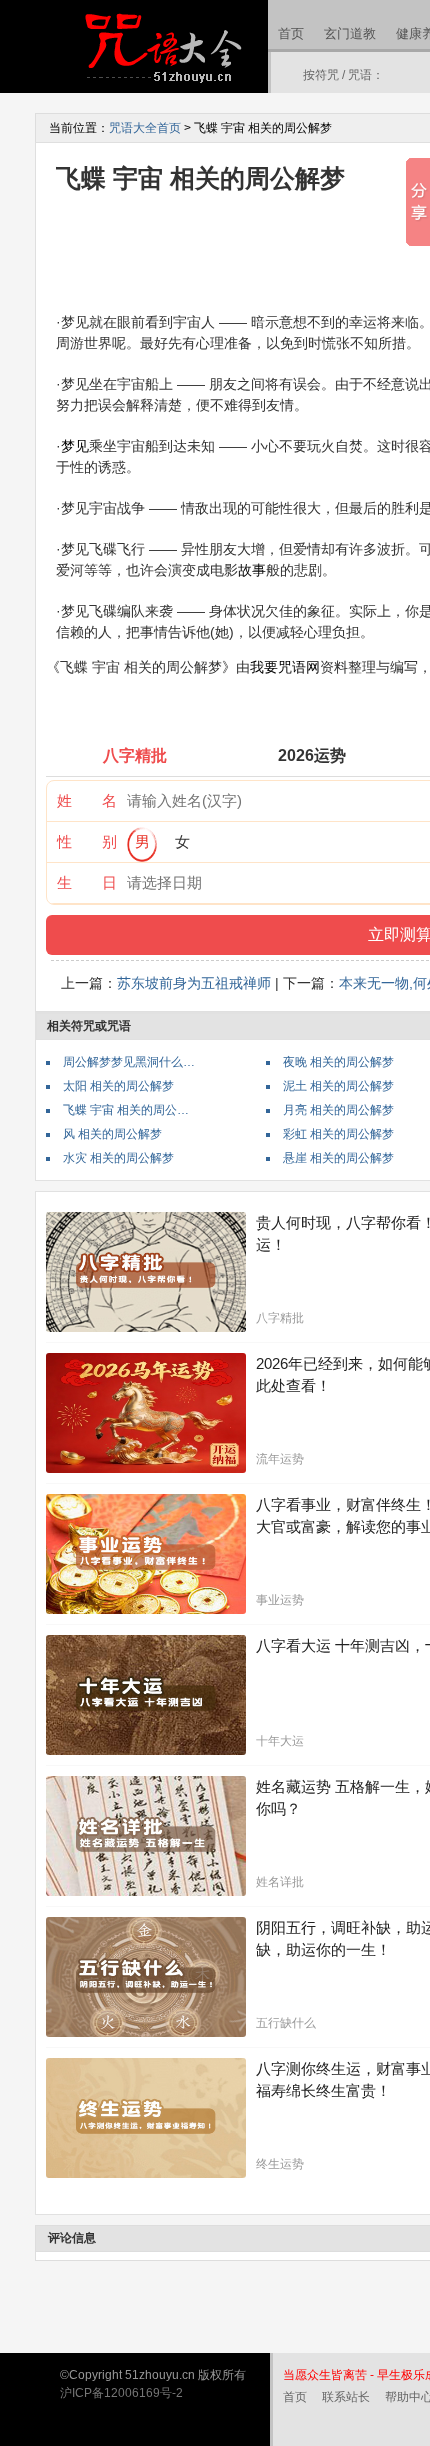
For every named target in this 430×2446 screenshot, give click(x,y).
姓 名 (87, 800)
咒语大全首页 (145, 128)
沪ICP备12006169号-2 (121, 2393)
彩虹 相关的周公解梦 (338, 1134)
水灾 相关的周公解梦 (118, 1158)
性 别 (87, 841)
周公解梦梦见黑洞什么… (129, 1062)
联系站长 (346, 2397)
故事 (252, 570)
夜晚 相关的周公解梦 (338, 1062)
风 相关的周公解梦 (112, 1134)
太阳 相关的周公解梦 (118, 1086)
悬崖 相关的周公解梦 (338, 1158)
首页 (291, 33)
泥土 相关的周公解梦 (338, 1086)
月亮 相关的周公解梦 (338, 1110)
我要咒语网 (285, 667)
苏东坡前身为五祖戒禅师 (194, 983)
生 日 (87, 882)
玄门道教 (350, 33)
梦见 (75, 446)
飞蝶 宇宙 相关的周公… (126, 1110)
